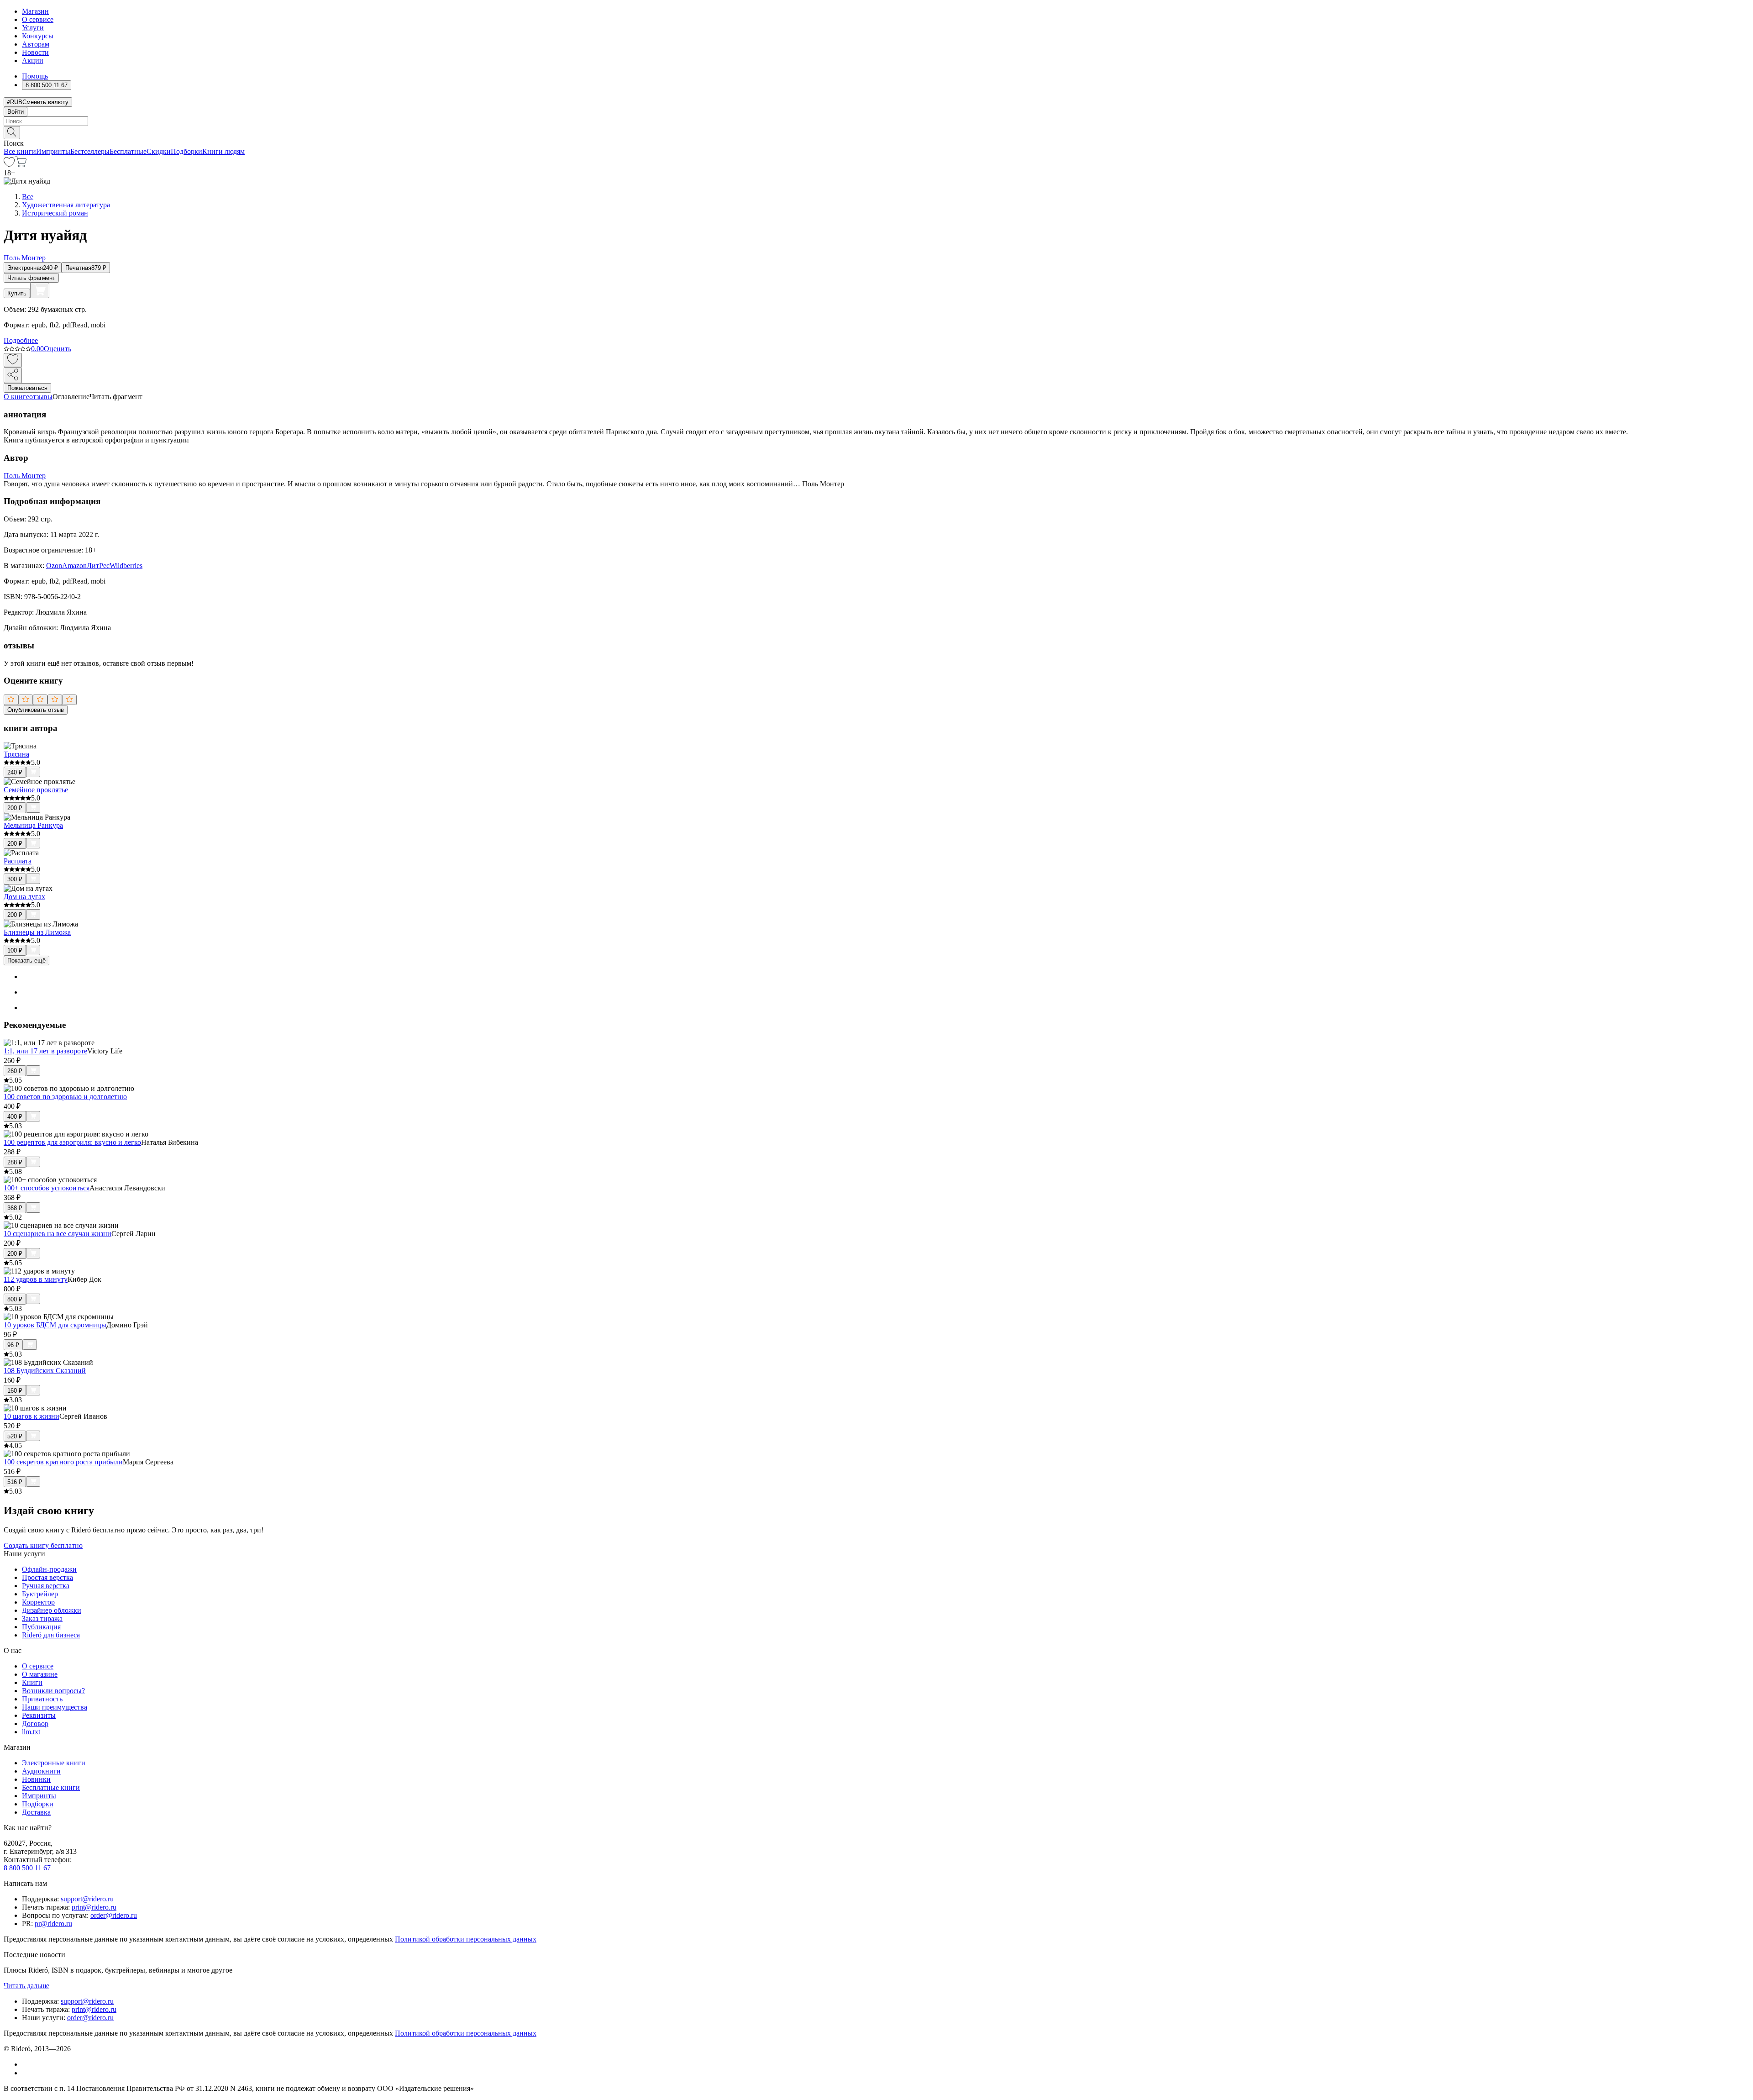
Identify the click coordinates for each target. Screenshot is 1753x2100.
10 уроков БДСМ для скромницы (55, 1325)
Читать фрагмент (31, 278)
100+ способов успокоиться (47, 1188)
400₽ (15, 1117)
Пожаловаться (27, 388)
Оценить (58, 349)
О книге (16, 397)
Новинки (36, 1779)
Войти (16, 112)
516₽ (15, 1482)
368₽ (15, 1208)
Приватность (42, 1699)
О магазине (40, 1674)
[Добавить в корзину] (40, 290)
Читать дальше (26, 1986)
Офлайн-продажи (49, 1569)
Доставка (36, 1812)
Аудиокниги (41, 1771)
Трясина (16, 754)
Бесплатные (128, 151)
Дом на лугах (24, 897)
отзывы (41, 397)
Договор (35, 1724)
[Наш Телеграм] (26, 2073)
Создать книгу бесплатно (43, 1545)
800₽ (15, 1299)
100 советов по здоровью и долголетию (65, 1097)
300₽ (15, 879)
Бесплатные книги (51, 1787)
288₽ (15, 1162)
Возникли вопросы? (53, 1691)
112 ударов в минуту (36, 1279)
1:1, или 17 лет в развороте (45, 1051)
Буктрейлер (40, 1594)
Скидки (159, 151)
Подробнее (21, 340)
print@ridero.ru (94, 1907)
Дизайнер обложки (52, 1610)
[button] (876, 132)
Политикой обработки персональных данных (466, 1939)
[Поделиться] (13, 375)
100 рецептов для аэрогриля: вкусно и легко (72, 1142)
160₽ (15, 1391)
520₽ (15, 1436)
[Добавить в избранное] (13, 360)
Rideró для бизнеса (51, 1635)
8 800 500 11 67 (27, 1868)
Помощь (35, 76)
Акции (33, 61)
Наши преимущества (55, 1707)
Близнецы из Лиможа (37, 932)
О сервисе (38, 19)
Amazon (74, 566)
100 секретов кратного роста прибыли (63, 1462)
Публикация (41, 1627)
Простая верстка (47, 1577)
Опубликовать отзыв (36, 710)
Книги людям (223, 151)
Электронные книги (54, 1763)
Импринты (53, 151)
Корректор (38, 1602)
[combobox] (876, 121)
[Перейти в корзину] (21, 165)
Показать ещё (26, 961)
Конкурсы (38, 36)
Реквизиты (39, 1715)
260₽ (15, 1071)
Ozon (54, 566)
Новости (35, 52)
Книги (32, 1682)
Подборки (186, 151)
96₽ (13, 1345)
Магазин (35, 11)
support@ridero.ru (87, 1899)
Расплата (18, 861)
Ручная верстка (46, 1586)
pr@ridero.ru (53, 1924)
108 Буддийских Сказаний (45, 1371)
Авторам (36, 44)
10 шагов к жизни (31, 1416)
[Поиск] (12, 133)
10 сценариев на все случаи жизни (58, 1234)
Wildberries (126, 566)
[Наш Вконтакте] (27, 2064)
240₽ (15, 772)
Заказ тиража (42, 1618)
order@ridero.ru (114, 1915)
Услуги (33, 28)
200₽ (15, 808)
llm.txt (31, 1732)
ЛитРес (98, 566)
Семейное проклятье (36, 790)
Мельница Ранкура (33, 825)
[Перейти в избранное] (9, 165)
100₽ (15, 950)
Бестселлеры (90, 151)
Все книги (20, 151)
